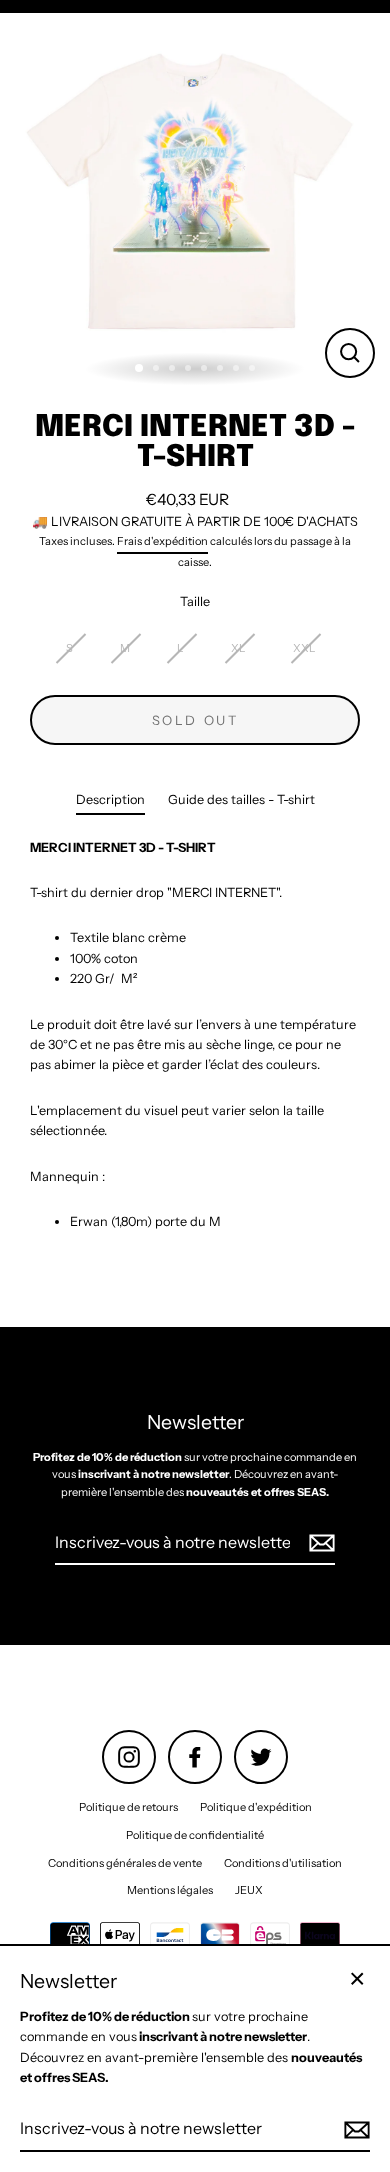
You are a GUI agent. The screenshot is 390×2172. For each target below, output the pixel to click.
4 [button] (190, 370)
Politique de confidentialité (195, 1835)
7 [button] (238, 370)
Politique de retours (128, 1807)
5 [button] (206, 370)
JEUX (249, 1890)
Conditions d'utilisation (283, 1863)
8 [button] (254, 370)
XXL (304, 648)
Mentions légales (170, 1890)
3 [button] (174, 370)
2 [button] (158, 370)
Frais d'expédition (162, 541)
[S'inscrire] (319, 1544)
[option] (195, 198)
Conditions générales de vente (125, 1863)
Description (110, 799)
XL (238, 648)
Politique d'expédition (256, 1807)
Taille (195, 601)
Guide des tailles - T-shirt (241, 799)
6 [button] (222, 370)
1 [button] (140, 369)
